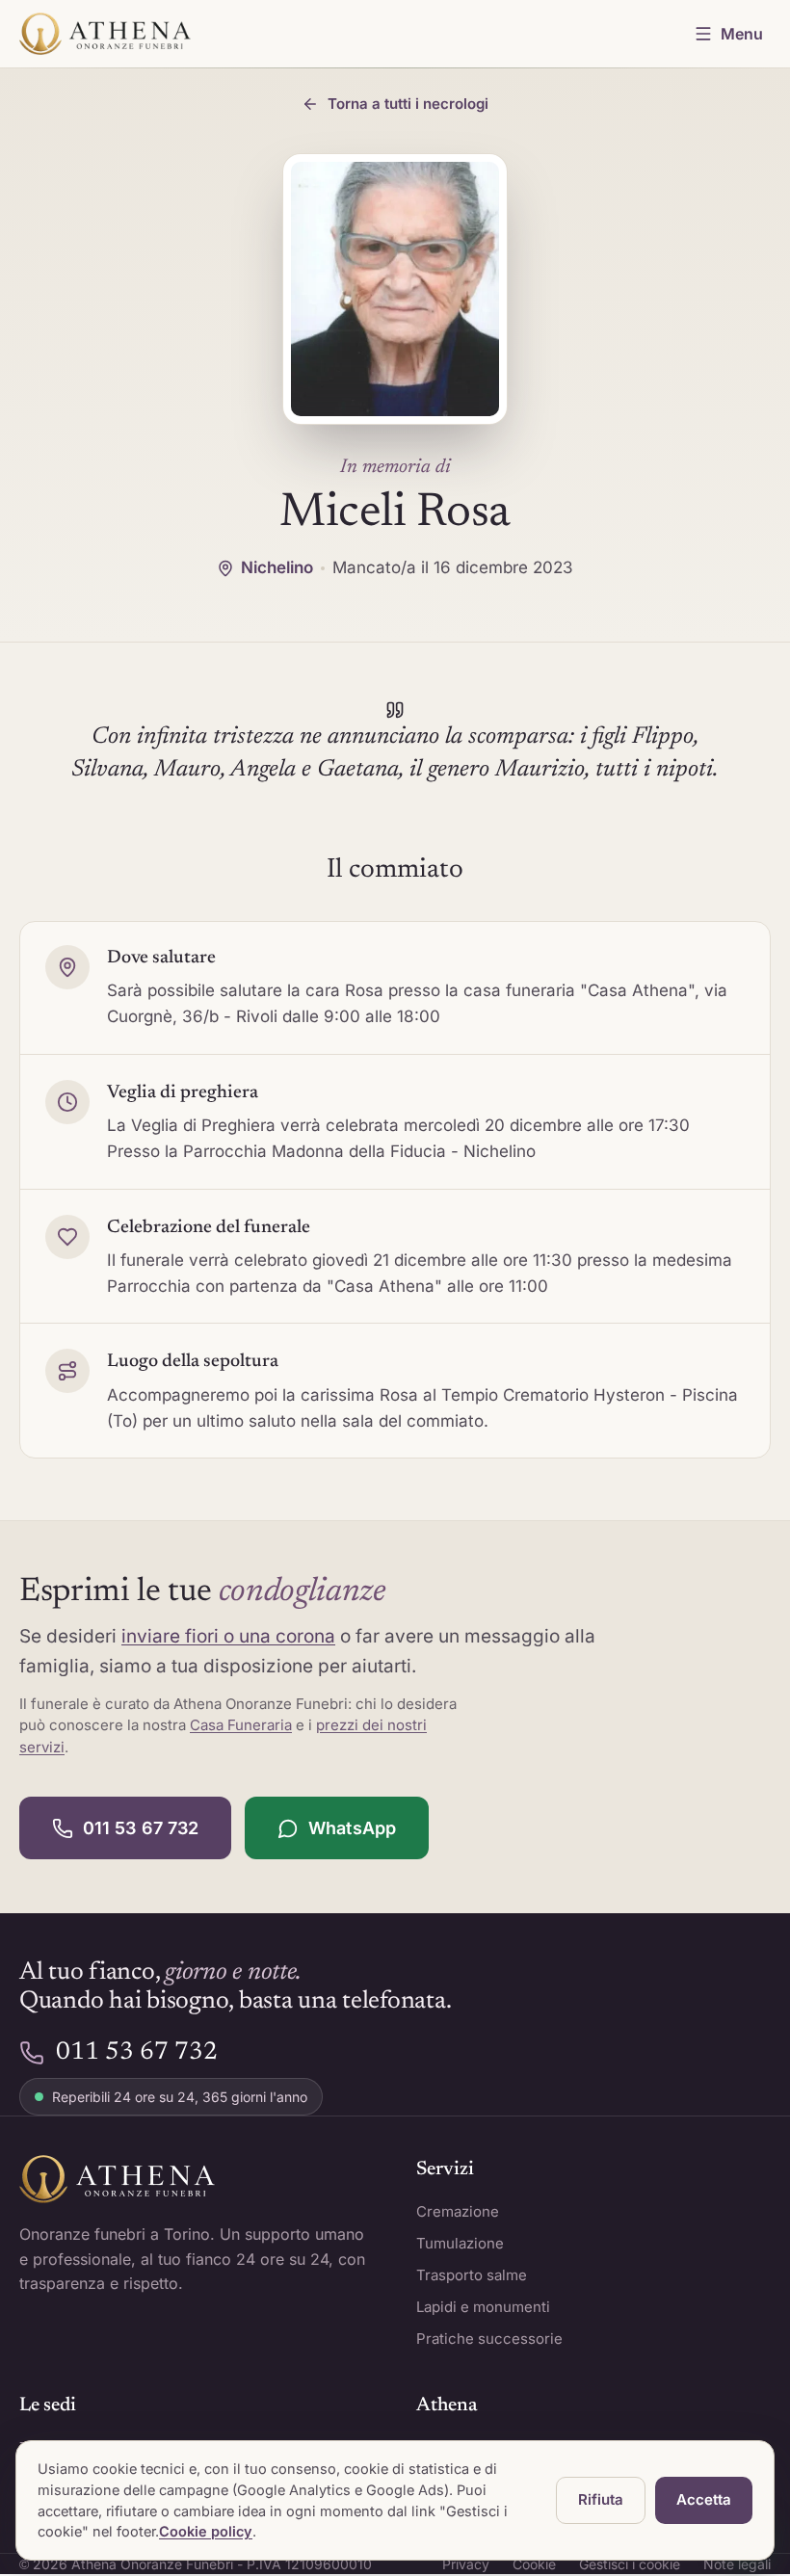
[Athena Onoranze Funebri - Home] (105, 34)
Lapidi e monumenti (483, 2307)
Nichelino (277, 567)
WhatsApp (352, 1828)
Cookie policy (206, 2531)
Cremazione (458, 2211)
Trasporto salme (472, 2275)
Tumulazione (460, 2243)
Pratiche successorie (489, 2339)
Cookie (534, 2564)
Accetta (704, 2499)
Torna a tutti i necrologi (408, 104)
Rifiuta (601, 2499)
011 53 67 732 (141, 1828)
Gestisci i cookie (630, 2564)
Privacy (466, 2564)
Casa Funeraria (241, 1725)
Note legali (737, 2564)
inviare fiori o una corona (228, 1636)
